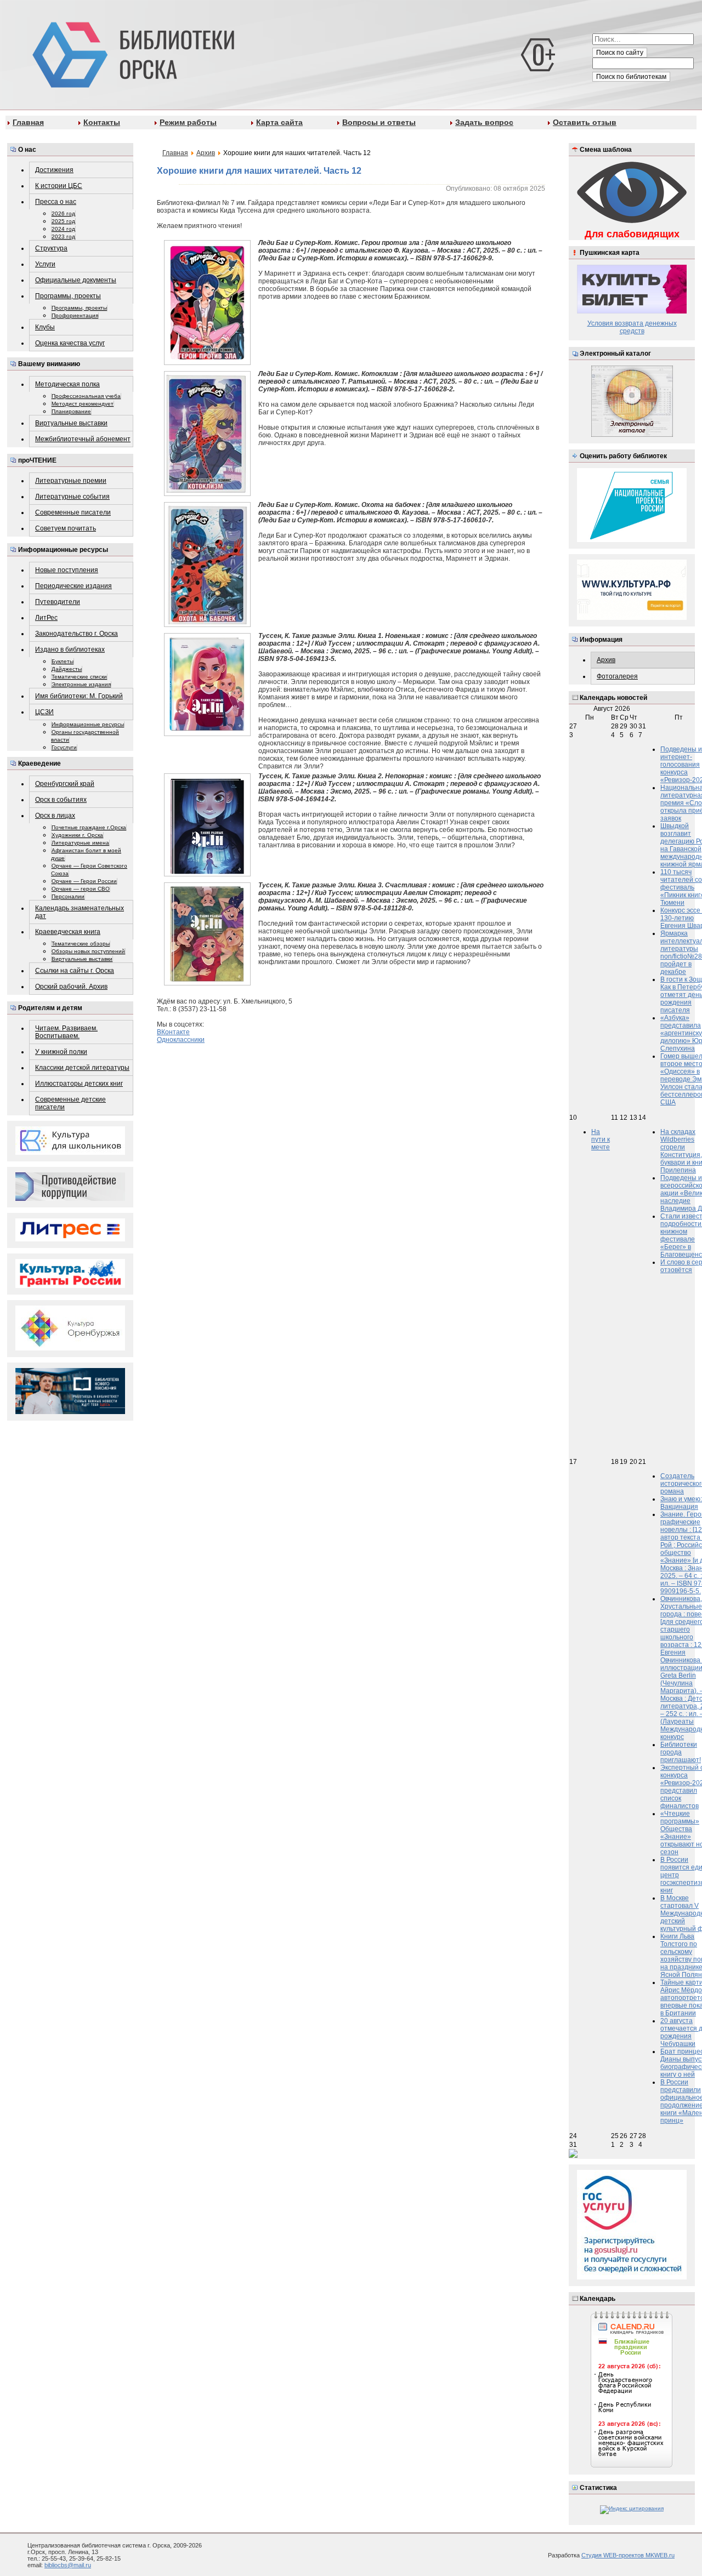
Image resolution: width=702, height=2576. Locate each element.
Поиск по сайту (620, 53)
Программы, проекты (68, 296)
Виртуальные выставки (71, 423)
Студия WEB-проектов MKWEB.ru (628, 2555)
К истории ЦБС (59, 186)
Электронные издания (81, 684)
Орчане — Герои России (84, 881)
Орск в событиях (61, 800)
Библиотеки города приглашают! (681, 1752)
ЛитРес (46, 618)
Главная (28, 122)
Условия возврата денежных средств (632, 327)
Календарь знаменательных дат (80, 912)
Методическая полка (67, 384)
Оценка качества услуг (70, 343)
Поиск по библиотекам (631, 77)
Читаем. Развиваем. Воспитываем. (66, 1032)
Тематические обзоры (81, 944)
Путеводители (58, 602)
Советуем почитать (66, 528)
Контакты (102, 122)
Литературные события (72, 497)
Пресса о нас (56, 202)
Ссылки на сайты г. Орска (75, 971)
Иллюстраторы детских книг (79, 1084)
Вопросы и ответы (379, 122)
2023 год (63, 236)
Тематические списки (79, 677)
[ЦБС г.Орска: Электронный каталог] (632, 435)
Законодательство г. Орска (77, 634)
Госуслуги (64, 747)
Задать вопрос (484, 122)
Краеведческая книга (68, 932)
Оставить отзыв (585, 122)
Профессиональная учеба (86, 396)
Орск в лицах (55, 816)
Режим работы (188, 122)
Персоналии (68, 896)
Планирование (71, 411)
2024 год (63, 229)
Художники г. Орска (77, 835)
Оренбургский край (65, 784)
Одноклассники (181, 1040)
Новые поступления (67, 570)
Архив (606, 660)
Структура (51, 248)
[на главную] (131, 53)
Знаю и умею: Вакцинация (681, 1503)
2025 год (63, 221)
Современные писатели (73, 512)
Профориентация (75, 315)
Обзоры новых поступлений (88, 951)
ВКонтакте (173, 1032)
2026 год (63, 213)
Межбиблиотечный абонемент (83, 439)
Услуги (45, 264)
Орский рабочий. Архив (71, 987)
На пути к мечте (601, 1139)
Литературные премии (71, 481)
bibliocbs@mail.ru (68, 2565)
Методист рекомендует (83, 404)
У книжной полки (61, 1052)
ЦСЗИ (44, 712)
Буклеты (63, 661)
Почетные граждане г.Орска (89, 827)
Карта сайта (279, 122)
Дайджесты (67, 669)
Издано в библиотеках (70, 649)
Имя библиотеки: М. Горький (79, 696)
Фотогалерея (617, 676)
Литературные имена (80, 843)
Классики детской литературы (82, 1068)
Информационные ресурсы (88, 724)
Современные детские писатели (70, 1103)
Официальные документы (76, 280)
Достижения (54, 170)
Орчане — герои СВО (81, 889)
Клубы (45, 327)
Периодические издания (73, 586)
